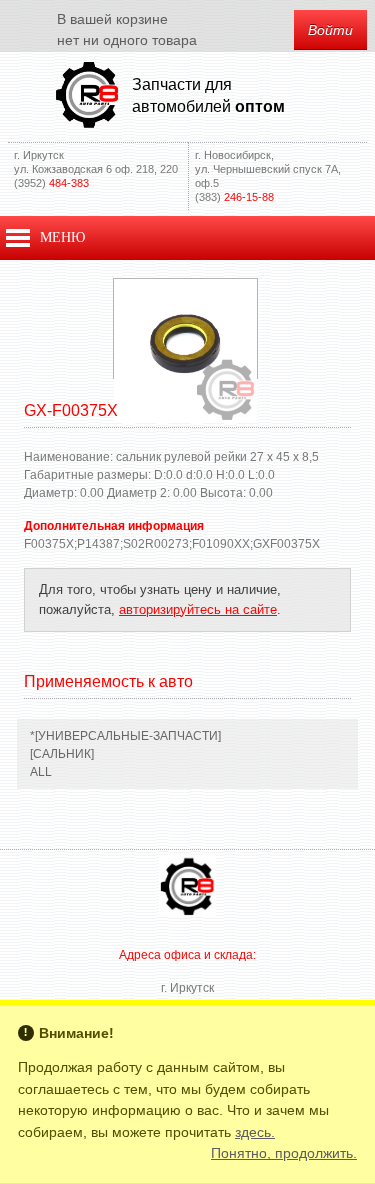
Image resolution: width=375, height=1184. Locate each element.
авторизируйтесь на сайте (198, 609)
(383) (234, 197)
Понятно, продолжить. (284, 1153)
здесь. (255, 1132)
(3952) (51, 183)
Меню (62, 237)
